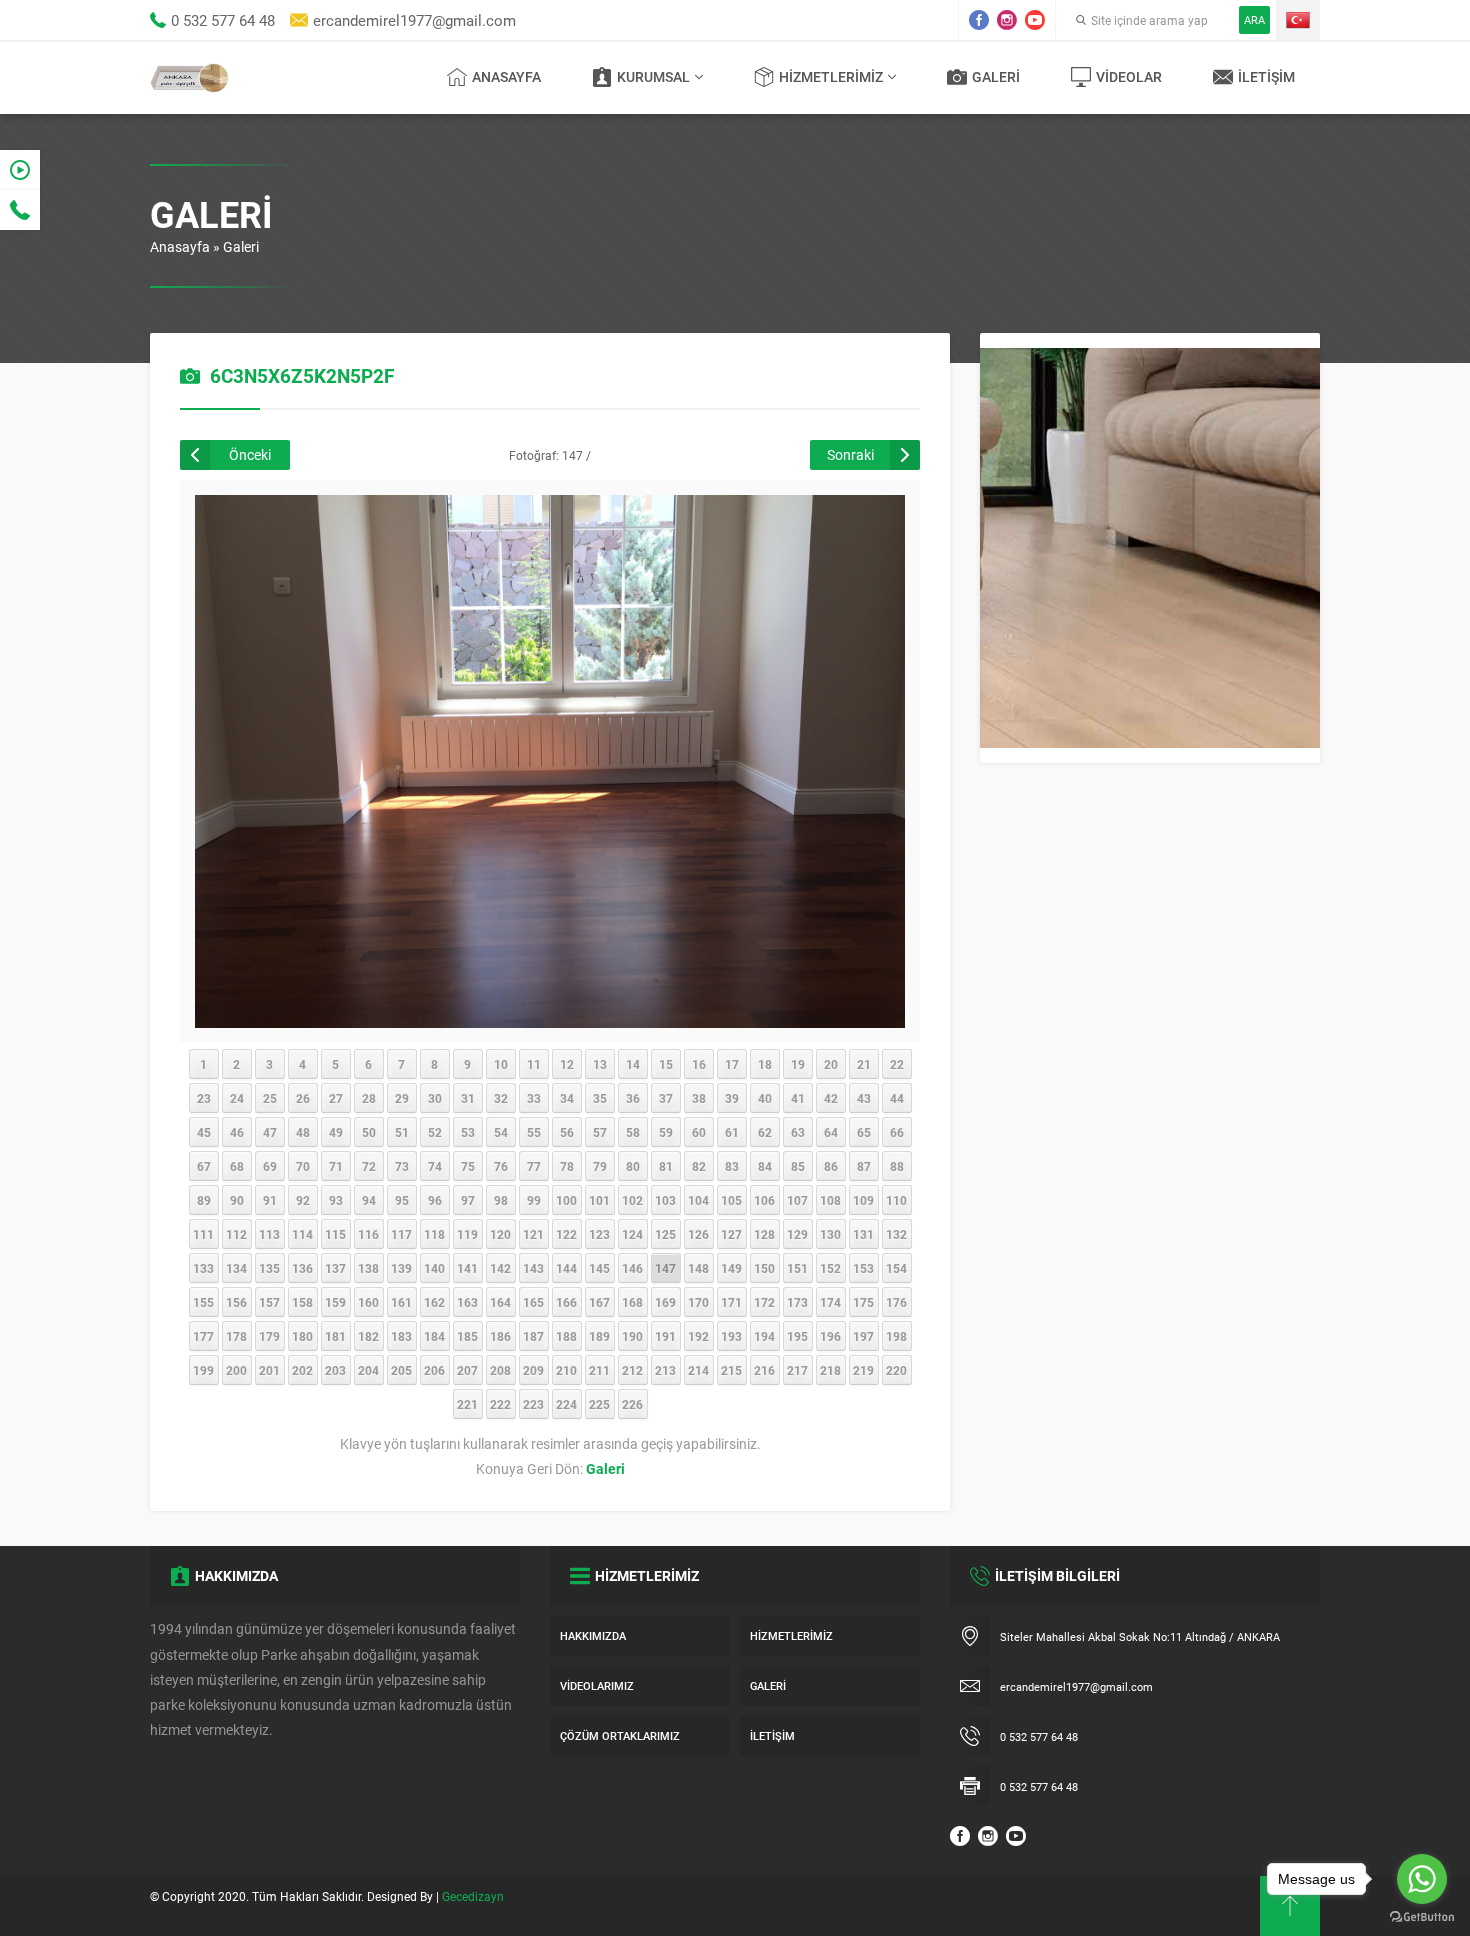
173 (797, 1302)
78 (567, 1166)
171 (731, 1302)
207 (467, 1370)
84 (765, 1166)
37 (666, 1098)
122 (566, 1234)
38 (699, 1098)
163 (467, 1302)
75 (468, 1166)
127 (731, 1234)
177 (203, 1336)
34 (567, 1098)
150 (764, 1268)
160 (368, 1302)
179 (269, 1336)
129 (797, 1234)
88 (897, 1166)
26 (303, 1098)
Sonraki (850, 454)
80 (633, 1166)
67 (204, 1166)
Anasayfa (180, 246)
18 (765, 1064)
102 (632, 1200)
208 (500, 1370)
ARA (1254, 19)
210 (566, 1370)
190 (632, 1336)
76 (501, 1166)
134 (236, 1268)
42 (831, 1098)
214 (698, 1370)
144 (566, 1268)
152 (830, 1268)
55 (534, 1132)
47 (270, 1132)
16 (699, 1064)
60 (699, 1132)
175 (863, 1302)
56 (567, 1132)
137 (335, 1268)
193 (731, 1336)
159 (335, 1302)
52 (435, 1132)
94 (369, 1200)
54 (501, 1132)
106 (764, 1200)
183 (401, 1336)
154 (896, 1268)
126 (698, 1234)
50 (369, 1132)
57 (600, 1132)
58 (633, 1132)
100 (566, 1200)
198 (896, 1336)
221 (467, 1404)
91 (270, 1200)
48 (303, 1132)
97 (468, 1200)
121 (533, 1234)
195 (797, 1336)
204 (368, 1370)
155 (203, 1302)
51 (402, 1132)
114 (302, 1234)
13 (600, 1064)
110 (896, 1200)
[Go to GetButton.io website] (1422, 1916)
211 (599, 1370)
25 (270, 1098)
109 (863, 1200)
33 (534, 1098)
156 (236, 1302)
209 (533, 1370)
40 (765, 1098)
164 (500, 1302)
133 (203, 1268)
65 (864, 1132)
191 (665, 1336)
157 (269, 1302)
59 (666, 1132)
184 (434, 1336)
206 (434, 1370)
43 (864, 1098)
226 (632, 1404)
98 (501, 1200)
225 (599, 1404)
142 (500, 1268)
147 (665, 1268)
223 (533, 1404)
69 (270, 1166)
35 (600, 1098)
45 (204, 1132)
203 (335, 1370)
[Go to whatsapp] (1422, 1879)
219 (863, 1370)
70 (303, 1166)
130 (830, 1234)
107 (797, 1200)
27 (336, 1098)
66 (897, 1132)
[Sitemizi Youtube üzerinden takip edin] (1035, 20)
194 (764, 1336)
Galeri (241, 246)
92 (303, 1200)
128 (764, 1234)
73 (402, 1166)
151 (797, 1268)
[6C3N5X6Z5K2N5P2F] (550, 1018)
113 (269, 1234)
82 (699, 1166)
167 (599, 1302)
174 (830, 1302)
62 (765, 1132)
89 (204, 1200)
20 (831, 1064)
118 (434, 1234)
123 (599, 1234)
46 (237, 1132)
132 (896, 1234)
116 (368, 1234)
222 (500, 1404)
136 (302, 1268)
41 (798, 1098)
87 (864, 1166)
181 (335, 1336)
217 (797, 1370)
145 (599, 1268)
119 (467, 1234)
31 (468, 1098)
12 (567, 1064)
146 (632, 1268)
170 (698, 1302)
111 (203, 1234)
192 (698, 1336)
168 (632, 1302)
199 (203, 1370)
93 (336, 1200)
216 (764, 1370)
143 (533, 1268)
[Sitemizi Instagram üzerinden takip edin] (1007, 20)
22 (897, 1064)
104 (698, 1200)
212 (632, 1370)
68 (237, 1166)
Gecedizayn (473, 1896)
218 (830, 1370)
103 (665, 1200)
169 (665, 1302)
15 (666, 1064)
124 (632, 1234)
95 (402, 1200)
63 (798, 1132)
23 (204, 1098)
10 (501, 1064)
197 (863, 1336)
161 (401, 1302)
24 (237, 1098)
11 (534, 1064)
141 (467, 1268)
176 (896, 1302)
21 (864, 1064)
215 (731, 1370)
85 (798, 1166)
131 (863, 1234)
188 (566, 1336)
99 (534, 1200)
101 (599, 1200)
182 (368, 1336)
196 (830, 1336)
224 (566, 1404)
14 (633, 1064)
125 (665, 1234)
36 (633, 1098)
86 (831, 1166)
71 (336, 1166)
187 (533, 1336)
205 (401, 1370)
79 (600, 1166)
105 (731, 1200)
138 (368, 1268)
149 (731, 1268)
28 (369, 1098)
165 (533, 1302)
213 (665, 1370)
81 (666, 1166)
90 (237, 1200)
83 (732, 1166)
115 (335, 1234)
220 (896, 1370)
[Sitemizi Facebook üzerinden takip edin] (979, 20)
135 (269, 1268)
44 (897, 1098)
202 (302, 1370)
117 (401, 1234)
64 (831, 1132)
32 (501, 1098)
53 (468, 1132)
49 (336, 1132)
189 (599, 1336)
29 (402, 1098)
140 (434, 1268)
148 (698, 1268)
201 (269, 1370)
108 (830, 1200)
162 (434, 1302)
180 (302, 1336)
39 (732, 1098)
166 (566, 1302)
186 (500, 1336)
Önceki (250, 454)
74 (435, 1166)
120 (500, 1234)
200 (236, 1370)
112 (236, 1234)
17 (732, 1064)
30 (435, 1098)
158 (302, 1302)
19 (798, 1064)
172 (764, 1302)
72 (369, 1166)
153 (863, 1268)
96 (435, 1200)
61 (732, 1132)
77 (534, 1166)
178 (236, 1336)
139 (401, 1268)
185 (467, 1336)
